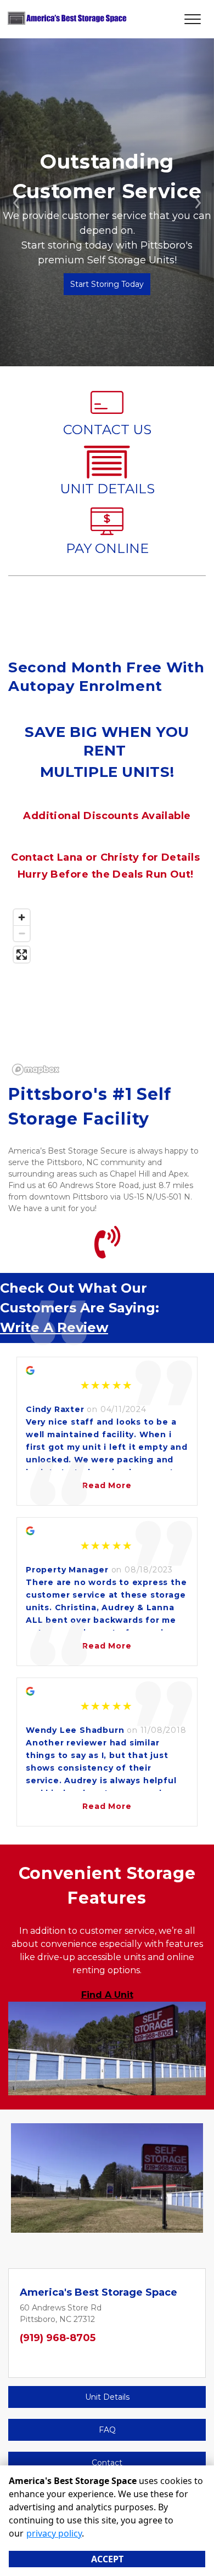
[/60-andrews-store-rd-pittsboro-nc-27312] (107, 473)
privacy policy (54, 2533)
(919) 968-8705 (58, 2338)
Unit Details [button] (107, 2397)
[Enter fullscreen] (22, 955)
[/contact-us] (107, 413)
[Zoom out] (22, 933)
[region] (107, 992)
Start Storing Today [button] (107, 284)
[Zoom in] (22, 917)
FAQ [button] (107, 2430)
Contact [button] (107, 2463)
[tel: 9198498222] (107, 1251)
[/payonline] (107, 532)
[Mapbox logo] (36, 1070)
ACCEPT (107, 2559)
